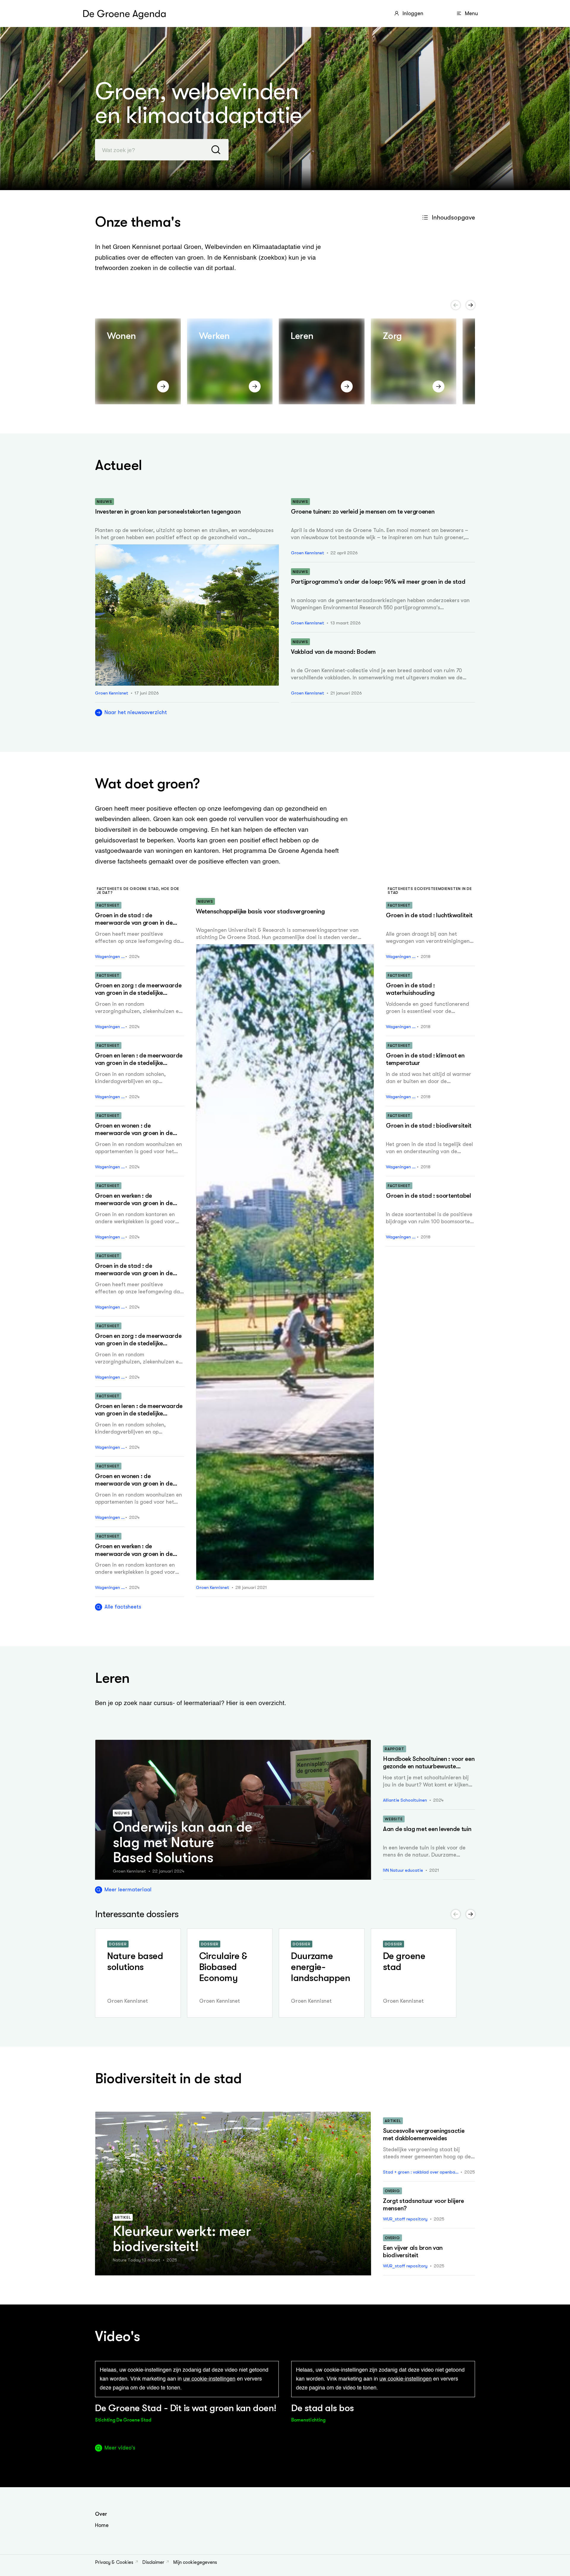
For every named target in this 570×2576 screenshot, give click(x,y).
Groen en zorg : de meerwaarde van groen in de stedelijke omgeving (138, 993)
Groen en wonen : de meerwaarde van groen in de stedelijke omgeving (134, 1133)
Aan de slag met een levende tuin (427, 1829)
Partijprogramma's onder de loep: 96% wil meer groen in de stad (378, 582)
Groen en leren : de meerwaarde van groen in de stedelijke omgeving (139, 1063)
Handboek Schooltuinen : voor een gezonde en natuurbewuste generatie (429, 1766)
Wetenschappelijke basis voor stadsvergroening (260, 911)
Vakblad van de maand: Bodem (333, 652)
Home (102, 2525)
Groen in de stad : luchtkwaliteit (429, 915)
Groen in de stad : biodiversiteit (429, 1126)
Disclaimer (153, 2562)
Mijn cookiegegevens (195, 2562)
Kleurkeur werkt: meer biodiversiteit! (182, 2239)
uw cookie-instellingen (209, 2379)
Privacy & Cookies (114, 2562)
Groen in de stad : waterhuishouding (410, 989)
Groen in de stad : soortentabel (429, 1196)
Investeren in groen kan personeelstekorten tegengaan (168, 512)
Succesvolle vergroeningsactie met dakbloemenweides (424, 2134)
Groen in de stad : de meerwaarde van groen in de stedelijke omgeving (134, 923)
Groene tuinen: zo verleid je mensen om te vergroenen (363, 512)
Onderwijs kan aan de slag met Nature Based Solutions (183, 1842)
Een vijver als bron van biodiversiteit (413, 2251)
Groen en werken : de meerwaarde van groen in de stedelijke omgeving (134, 1203)
